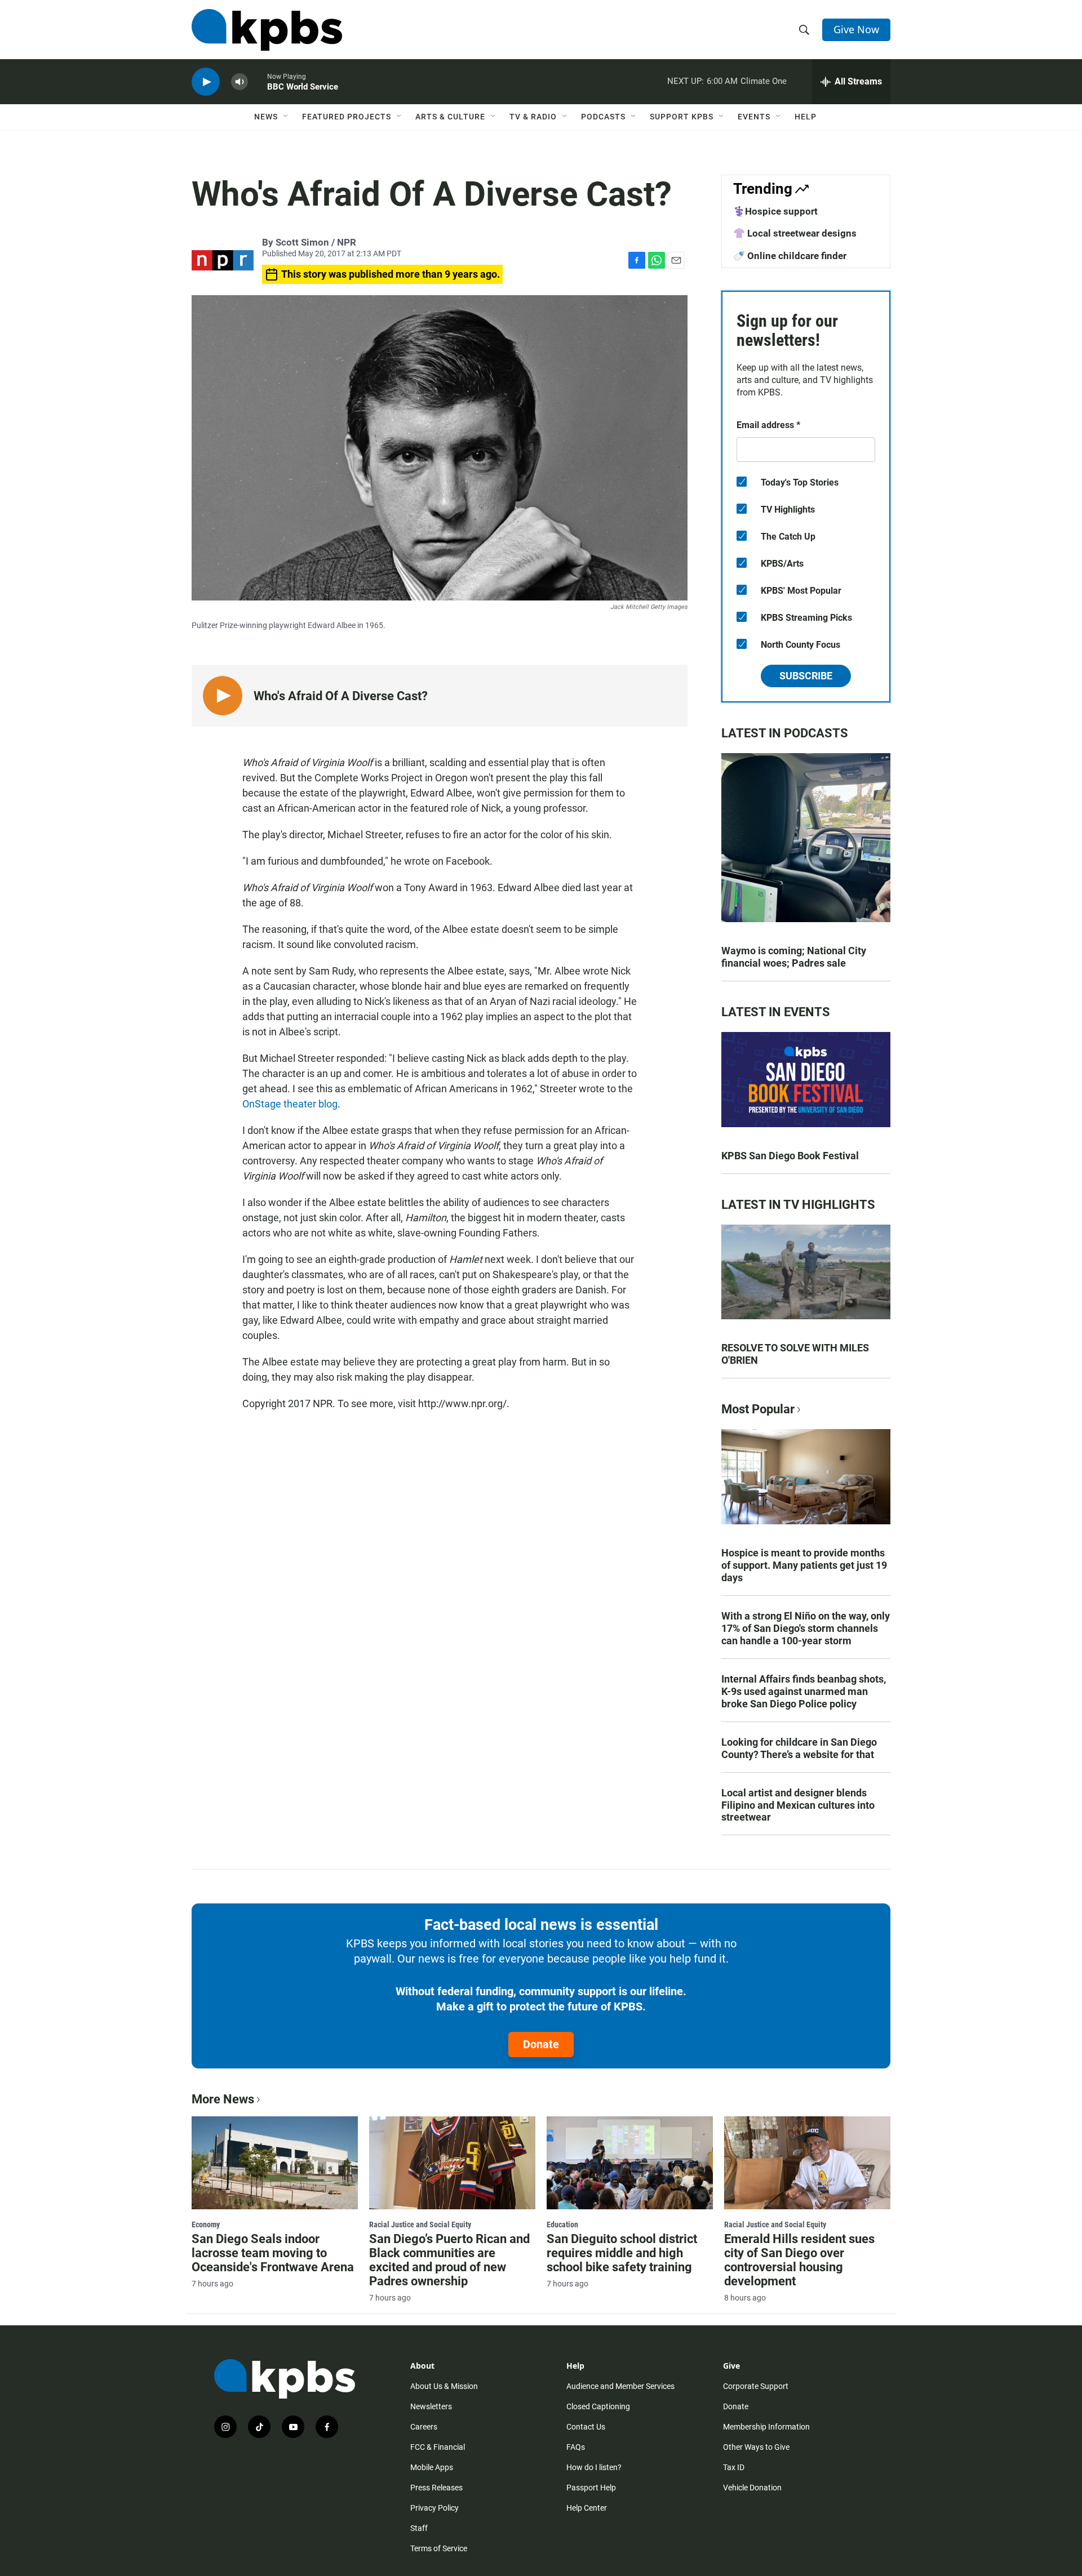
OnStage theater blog (290, 1104)
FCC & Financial (438, 2447)
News (266, 117)
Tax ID (734, 2467)
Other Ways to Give (756, 2447)
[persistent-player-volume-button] (240, 82)
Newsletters (431, 2406)
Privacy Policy (434, 2508)
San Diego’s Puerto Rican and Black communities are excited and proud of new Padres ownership (449, 2260)
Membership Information (766, 2427)
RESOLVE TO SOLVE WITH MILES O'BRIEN (795, 1354)
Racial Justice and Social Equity (420, 2224)
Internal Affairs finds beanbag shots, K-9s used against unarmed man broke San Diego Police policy (804, 1691)
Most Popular (758, 1409)
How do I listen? (594, 2467)
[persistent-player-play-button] (206, 82)
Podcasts (603, 117)
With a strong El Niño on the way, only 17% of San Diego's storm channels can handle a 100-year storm (806, 1628)
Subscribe (806, 676)
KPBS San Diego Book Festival (790, 1156)
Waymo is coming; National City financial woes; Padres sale (794, 957)
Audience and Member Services (620, 2386)
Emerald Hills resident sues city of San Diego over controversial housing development (799, 2260)
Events (754, 117)
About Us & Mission (444, 2386)
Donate (541, 2044)
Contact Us (586, 2427)
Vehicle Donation (752, 2488)
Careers (424, 2427)
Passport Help (591, 2488)
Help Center (587, 2508)
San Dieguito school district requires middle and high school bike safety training (622, 2253)
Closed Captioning (598, 2406)
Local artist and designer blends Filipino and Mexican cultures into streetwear (798, 1805)
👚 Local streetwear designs (795, 233)
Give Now (856, 29)
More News (223, 2099)
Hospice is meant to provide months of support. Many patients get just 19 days (804, 1565)
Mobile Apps (432, 2467)
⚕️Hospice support (775, 211)
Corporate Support (756, 2386)
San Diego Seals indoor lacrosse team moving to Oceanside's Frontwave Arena (273, 2253)
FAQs (576, 2447)
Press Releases (436, 2488)
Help (806, 117)
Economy (206, 2224)
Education (562, 2224)
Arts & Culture (450, 117)
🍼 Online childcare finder (790, 256)
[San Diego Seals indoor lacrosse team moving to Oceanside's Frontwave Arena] (275, 2163)
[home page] (267, 30)
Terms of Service (439, 2548)
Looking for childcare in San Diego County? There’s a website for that (799, 1748)
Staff (419, 2528)
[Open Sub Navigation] (286, 117)
